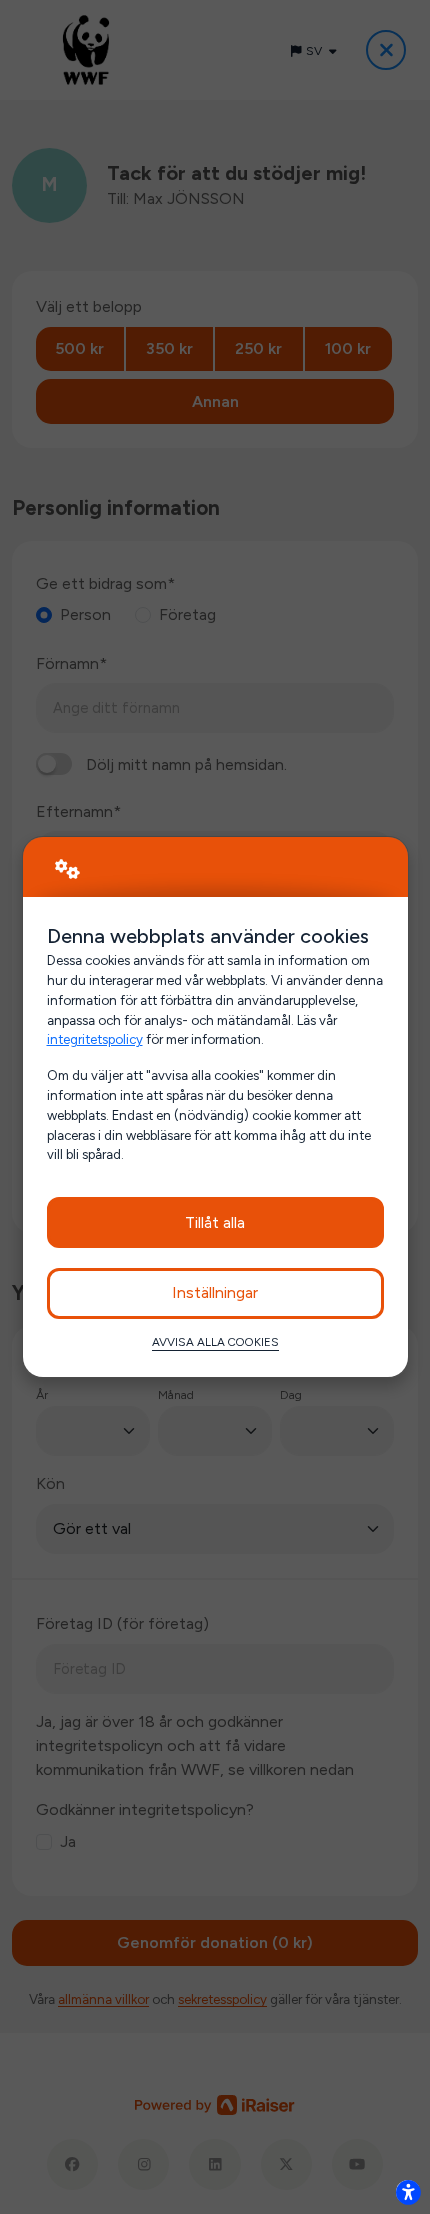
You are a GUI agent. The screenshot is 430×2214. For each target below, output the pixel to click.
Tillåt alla (215, 1222)
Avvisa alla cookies (215, 1342)
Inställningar (215, 1292)
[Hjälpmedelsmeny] (408, 2192)
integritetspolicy (95, 1039)
